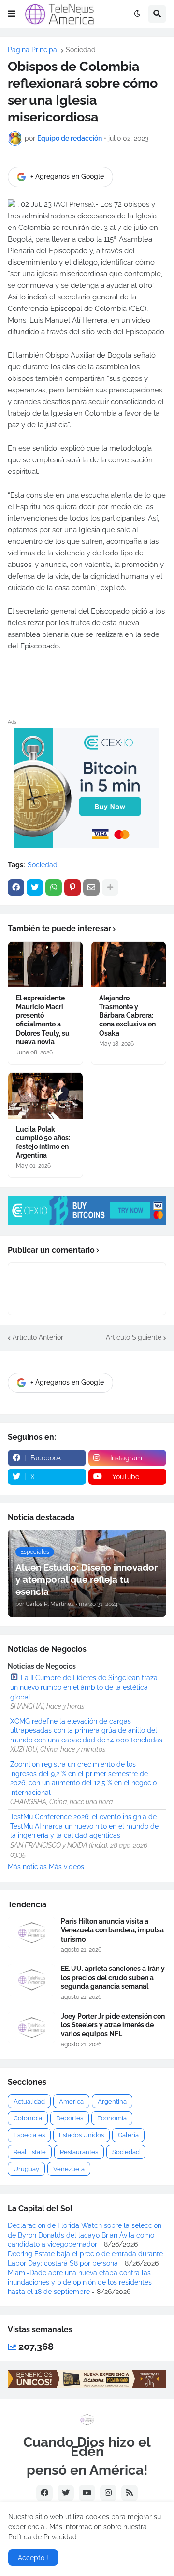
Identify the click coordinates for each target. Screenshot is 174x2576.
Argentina (112, 2101)
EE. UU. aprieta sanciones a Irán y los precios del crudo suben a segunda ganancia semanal (113, 1977)
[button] (12, 14)
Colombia (28, 2118)
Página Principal (33, 50)
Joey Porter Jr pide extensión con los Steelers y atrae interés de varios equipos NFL (113, 2025)
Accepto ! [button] (33, 2558)
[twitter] (66, 2493)
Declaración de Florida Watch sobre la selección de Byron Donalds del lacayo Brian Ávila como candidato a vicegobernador (85, 2235)
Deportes (70, 2118)
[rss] (130, 2493)
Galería (128, 2135)
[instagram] (108, 2493)
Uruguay (26, 2169)
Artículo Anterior (38, 1337)
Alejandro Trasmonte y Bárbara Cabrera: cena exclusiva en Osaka (127, 1016)
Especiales (29, 2135)
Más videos (66, 1867)
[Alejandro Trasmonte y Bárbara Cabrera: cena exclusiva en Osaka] (129, 964)
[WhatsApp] (54, 888)
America (71, 2101)
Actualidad (29, 2101)
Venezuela (69, 2169)
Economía (112, 2118)
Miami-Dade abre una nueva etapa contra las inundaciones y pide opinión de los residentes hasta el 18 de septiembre (80, 2282)
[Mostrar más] (110, 888)
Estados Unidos (81, 2135)
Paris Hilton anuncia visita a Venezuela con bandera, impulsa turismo (112, 1930)
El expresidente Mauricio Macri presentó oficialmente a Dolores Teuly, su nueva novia (43, 1020)
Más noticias (27, 1867)
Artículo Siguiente (134, 1337)
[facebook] (44, 2493)
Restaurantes (79, 2152)
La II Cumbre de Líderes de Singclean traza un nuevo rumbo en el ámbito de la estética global (84, 1687)
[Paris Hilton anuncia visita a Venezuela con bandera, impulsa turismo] (31, 1933)
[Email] (91, 888)
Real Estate (30, 2152)
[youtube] (87, 2493)
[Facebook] (16, 888)
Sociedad (81, 50)
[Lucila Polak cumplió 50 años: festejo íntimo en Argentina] (45, 1096)
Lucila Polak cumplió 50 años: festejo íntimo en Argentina (43, 1142)
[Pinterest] (72, 888)
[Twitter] (35, 888)
